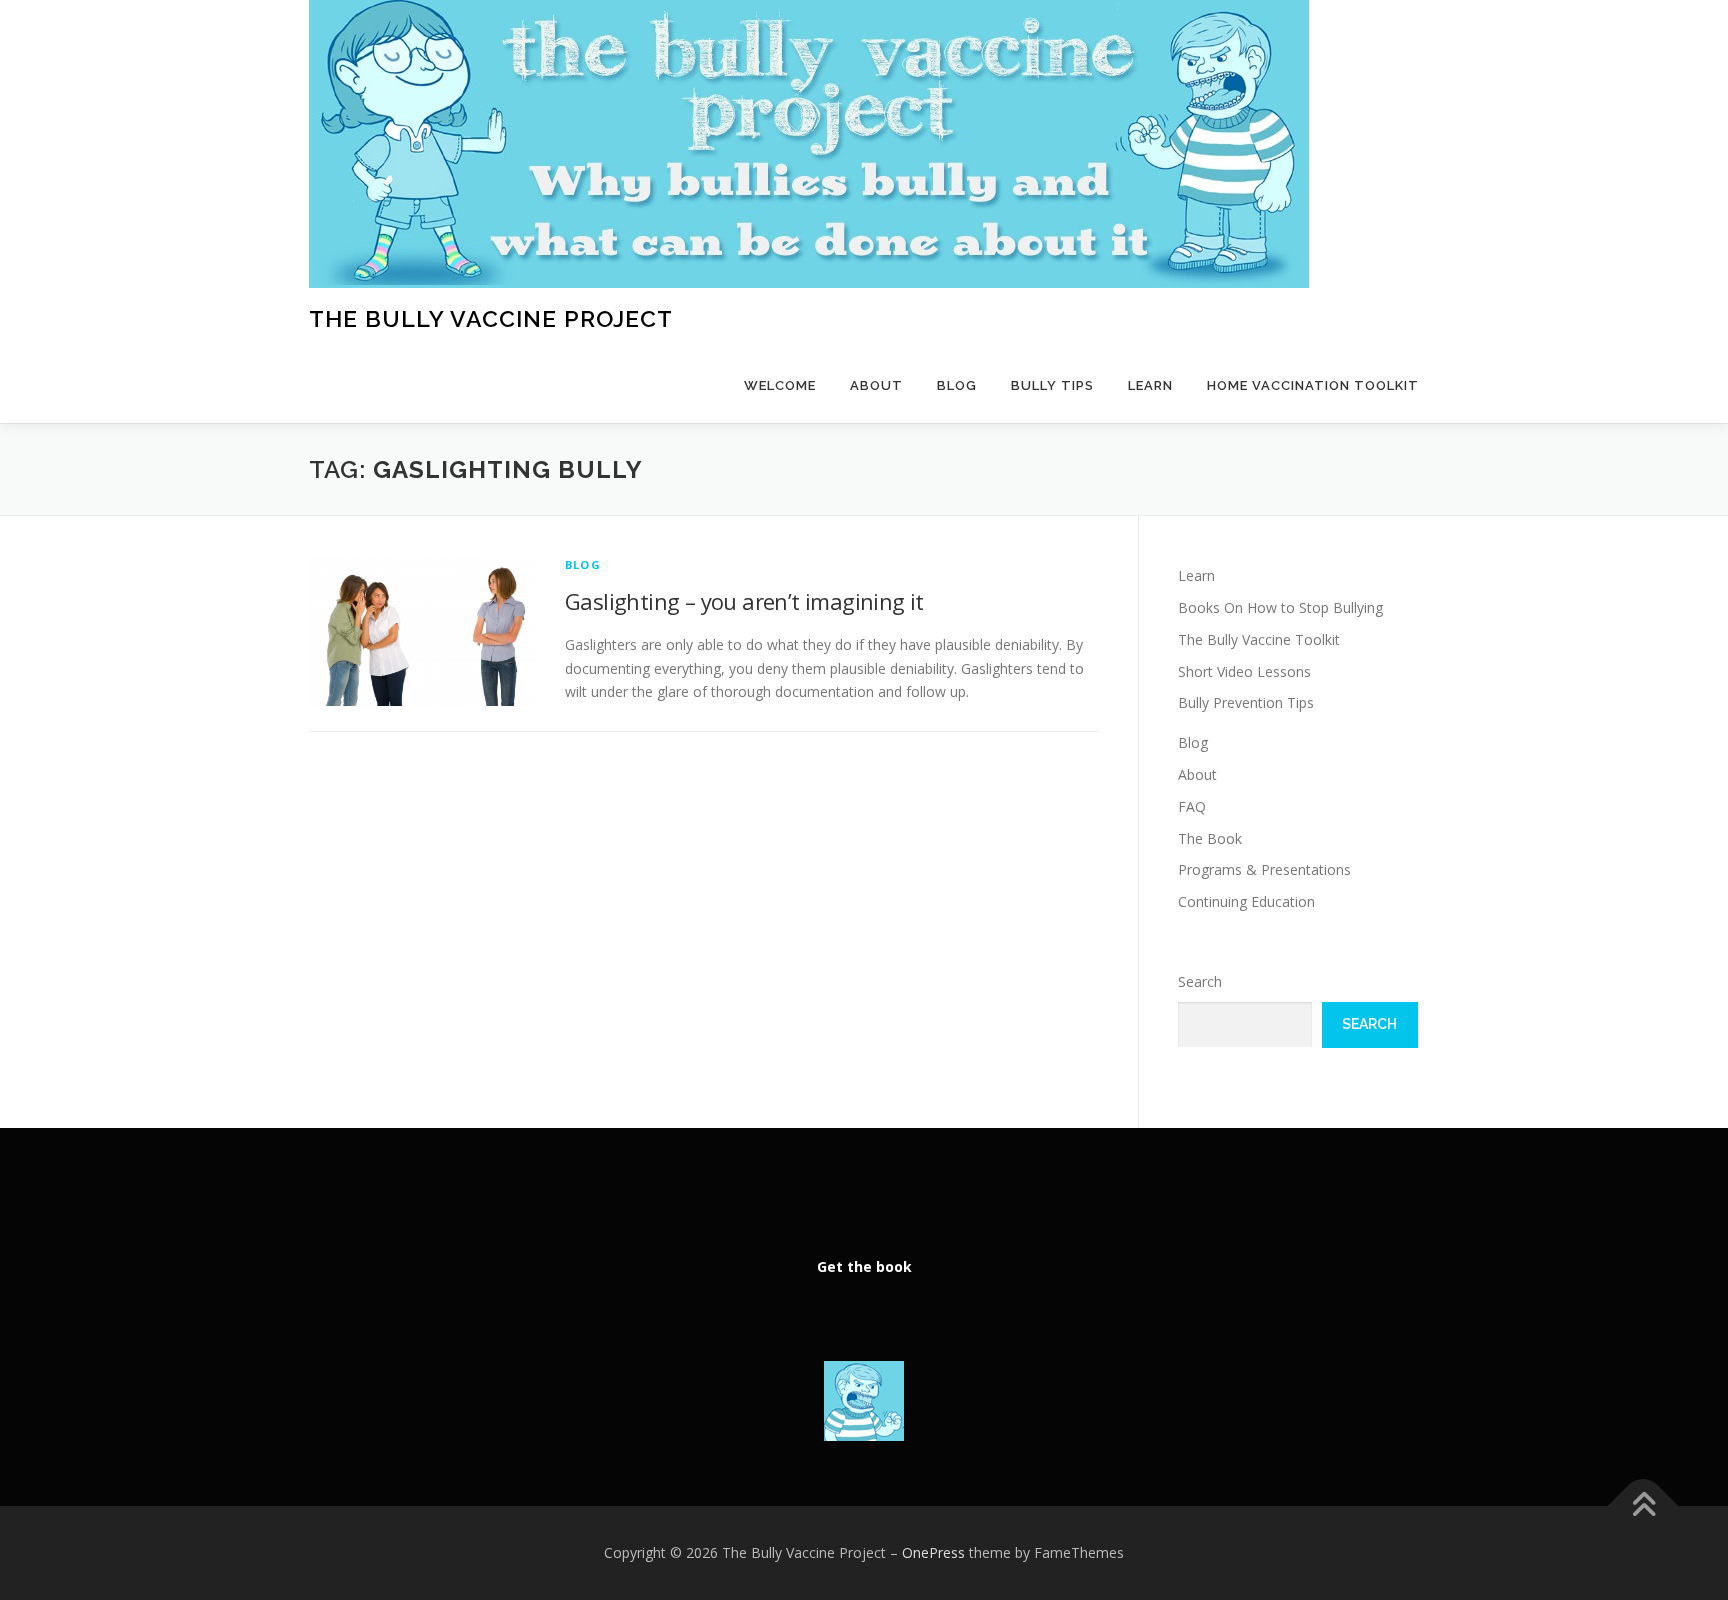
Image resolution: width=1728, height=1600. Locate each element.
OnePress (933, 1552)
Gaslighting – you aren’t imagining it (744, 601)
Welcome (780, 385)
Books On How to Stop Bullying (1280, 607)
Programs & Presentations (1264, 869)
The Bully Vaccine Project (491, 318)
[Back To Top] (1643, 1506)
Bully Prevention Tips (1246, 702)
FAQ (1192, 806)
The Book (1210, 838)
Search (1200, 981)
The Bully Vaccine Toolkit (1259, 639)
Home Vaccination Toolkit (1313, 385)
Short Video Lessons (1244, 671)
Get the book (864, 1266)
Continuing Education (1246, 901)
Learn (1150, 385)
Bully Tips (1052, 385)
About (876, 385)
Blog (957, 385)
